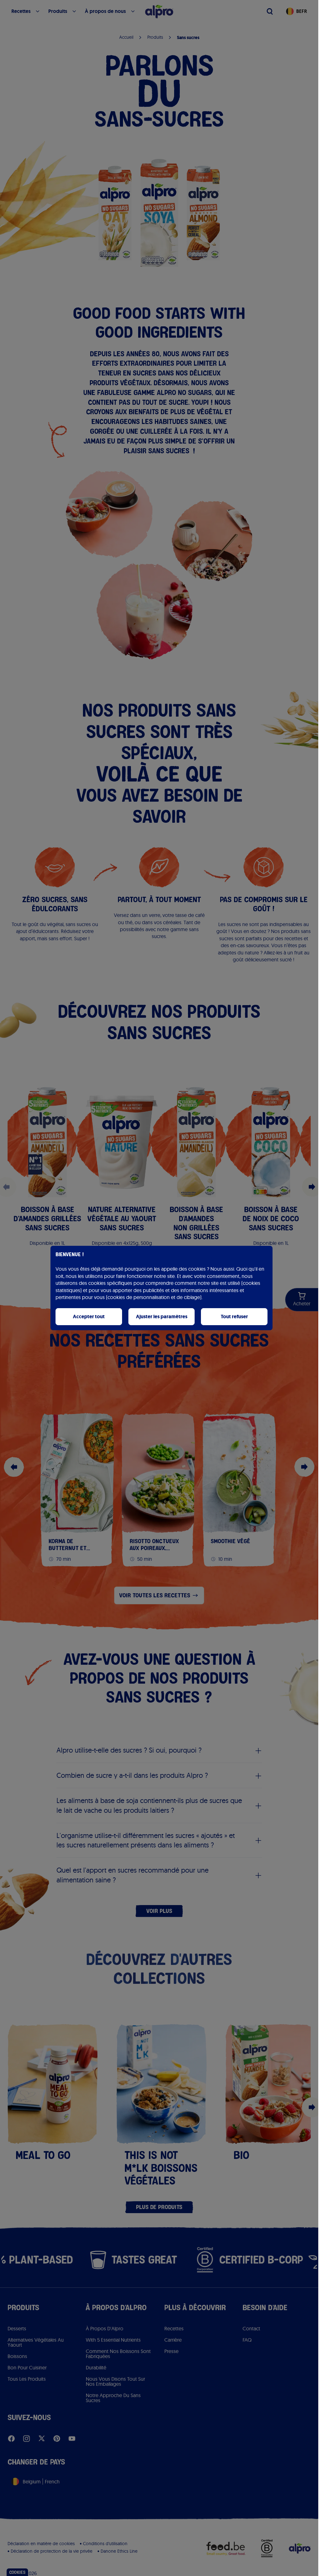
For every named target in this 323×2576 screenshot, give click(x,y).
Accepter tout (89, 1317)
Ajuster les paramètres (162, 1317)
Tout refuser (234, 1317)
